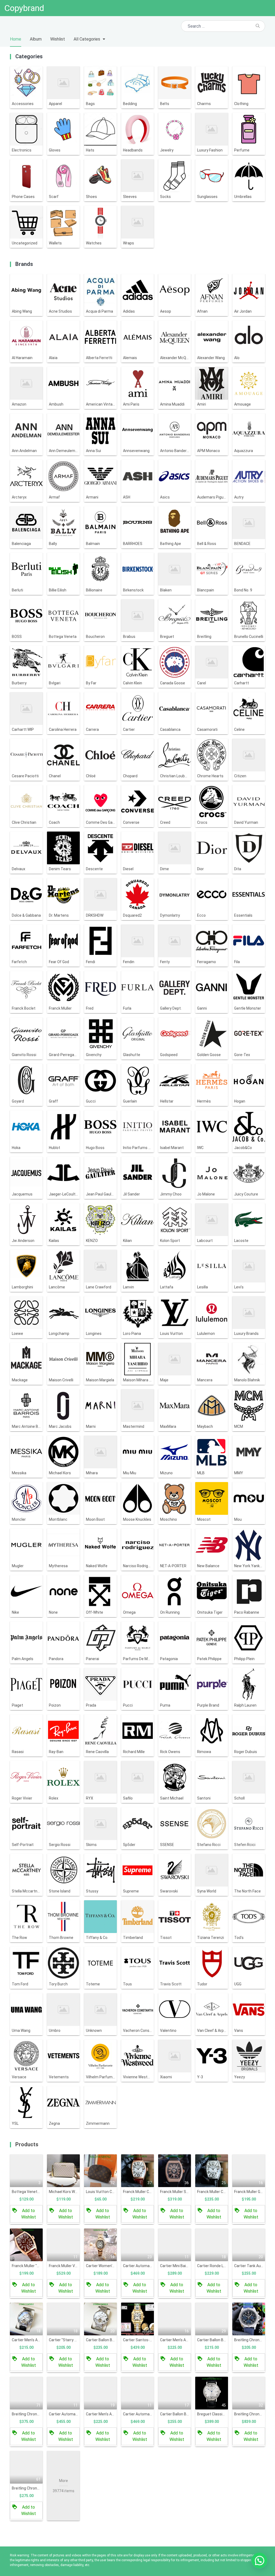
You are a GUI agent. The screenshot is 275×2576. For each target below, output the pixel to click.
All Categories (87, 39)
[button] (259, 2560)
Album (36, 39)
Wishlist (58, 39)
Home (16, 39)
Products (27, 2144)
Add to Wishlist (29, 2214)
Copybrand (24, 8)
